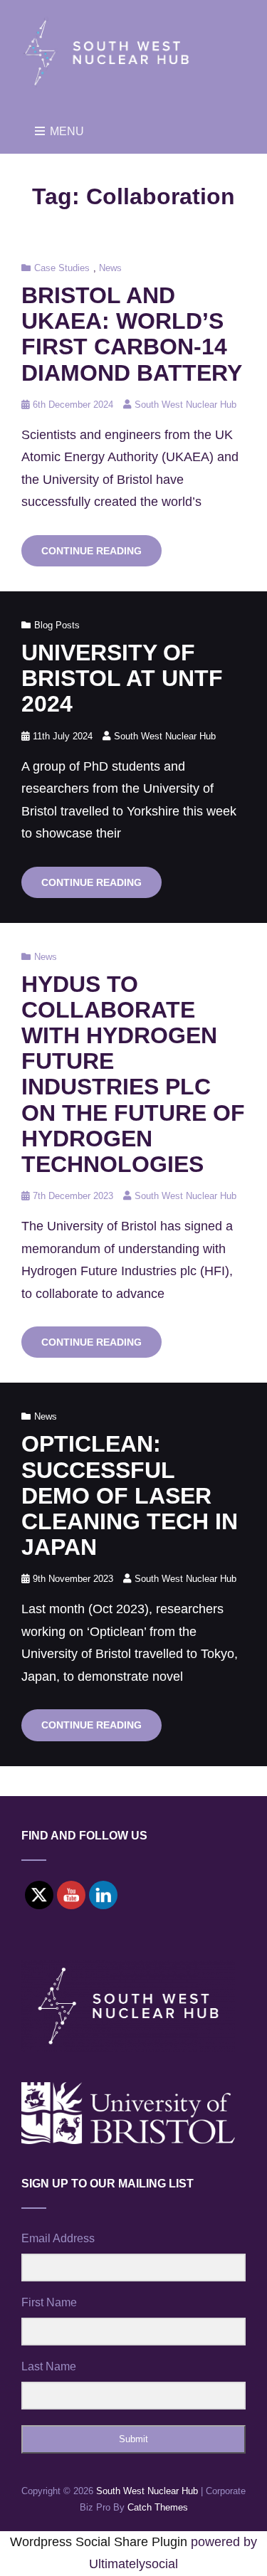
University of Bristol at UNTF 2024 (122, 678)
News (110, 268)
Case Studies (62, 268)
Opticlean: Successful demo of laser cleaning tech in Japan (130, 1495)
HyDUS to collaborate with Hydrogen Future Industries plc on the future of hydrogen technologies (133, 1074)
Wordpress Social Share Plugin (100, 2542)
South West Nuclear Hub (185, 405)
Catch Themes (158, 2507)
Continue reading (101, 555)
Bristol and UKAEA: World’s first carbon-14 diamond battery (132, 334)
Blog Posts (57, 625)
